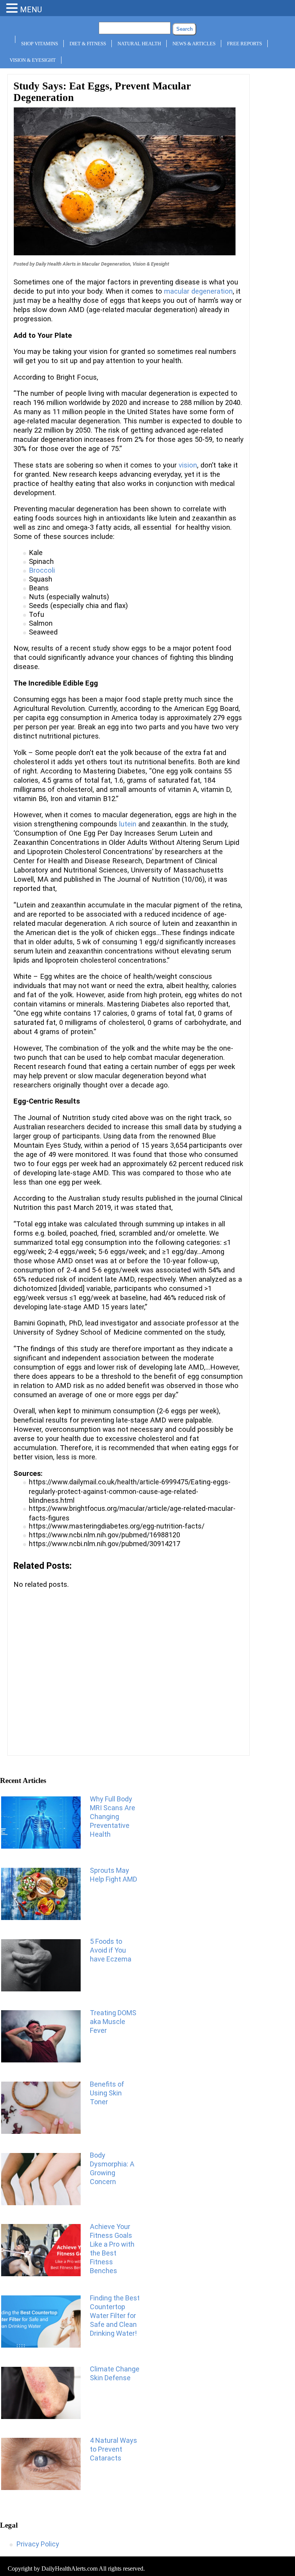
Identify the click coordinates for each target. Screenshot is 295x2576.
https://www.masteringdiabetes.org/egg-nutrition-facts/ (117, 1526)
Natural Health (139, 44)
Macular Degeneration (106, 264)
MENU (31, 10)
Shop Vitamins (40, 44)
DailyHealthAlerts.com (70, 2569)
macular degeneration (198, 291)
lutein (128, 824)
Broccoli (42, 570)
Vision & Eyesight (33, 60)
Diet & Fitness (88, 44)
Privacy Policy (38, 2544)
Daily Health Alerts (56, 264)
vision (188, 465)
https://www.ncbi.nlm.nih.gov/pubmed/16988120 (104, 1535)
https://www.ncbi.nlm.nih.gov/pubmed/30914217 (104, 1544)
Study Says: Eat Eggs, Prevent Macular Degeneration (102, 92)
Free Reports (244, 44)
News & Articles (194, 44)
